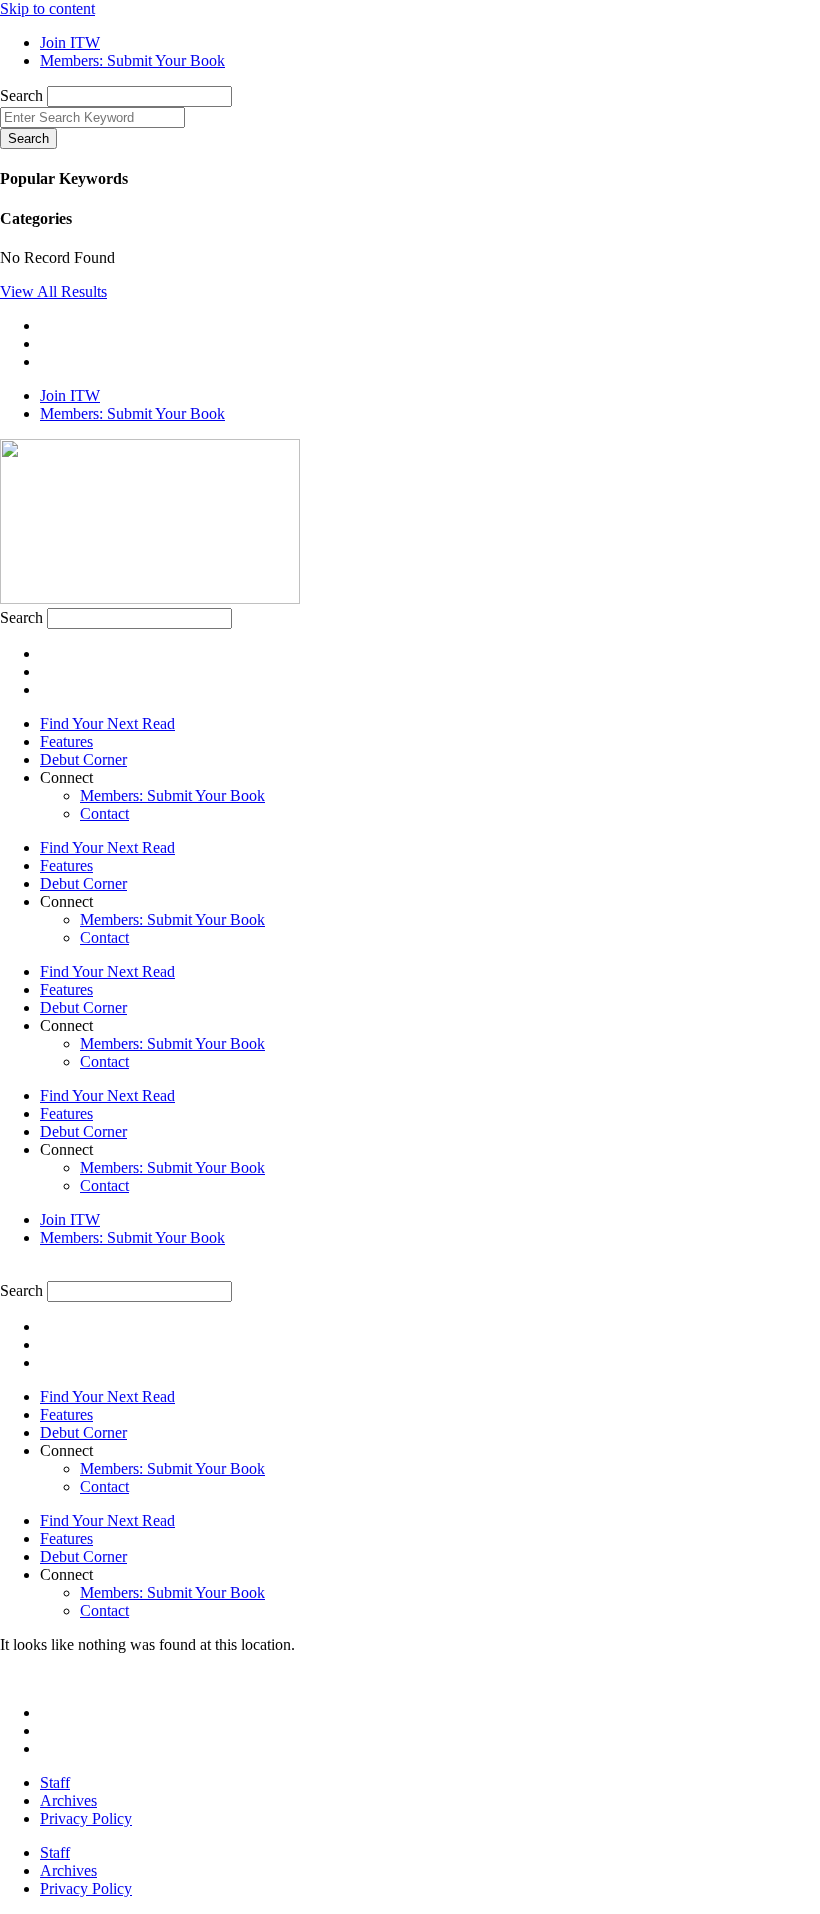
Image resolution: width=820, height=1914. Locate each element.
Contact (104, 813)
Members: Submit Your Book (172, 795)
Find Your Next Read (107, 723)
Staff (55, 1782)
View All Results (53, 291)
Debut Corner (83, 759)
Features (66, 741)
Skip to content (47, 8)
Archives (68, 1800)
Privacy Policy (86, 1818)
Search (21, 95)
